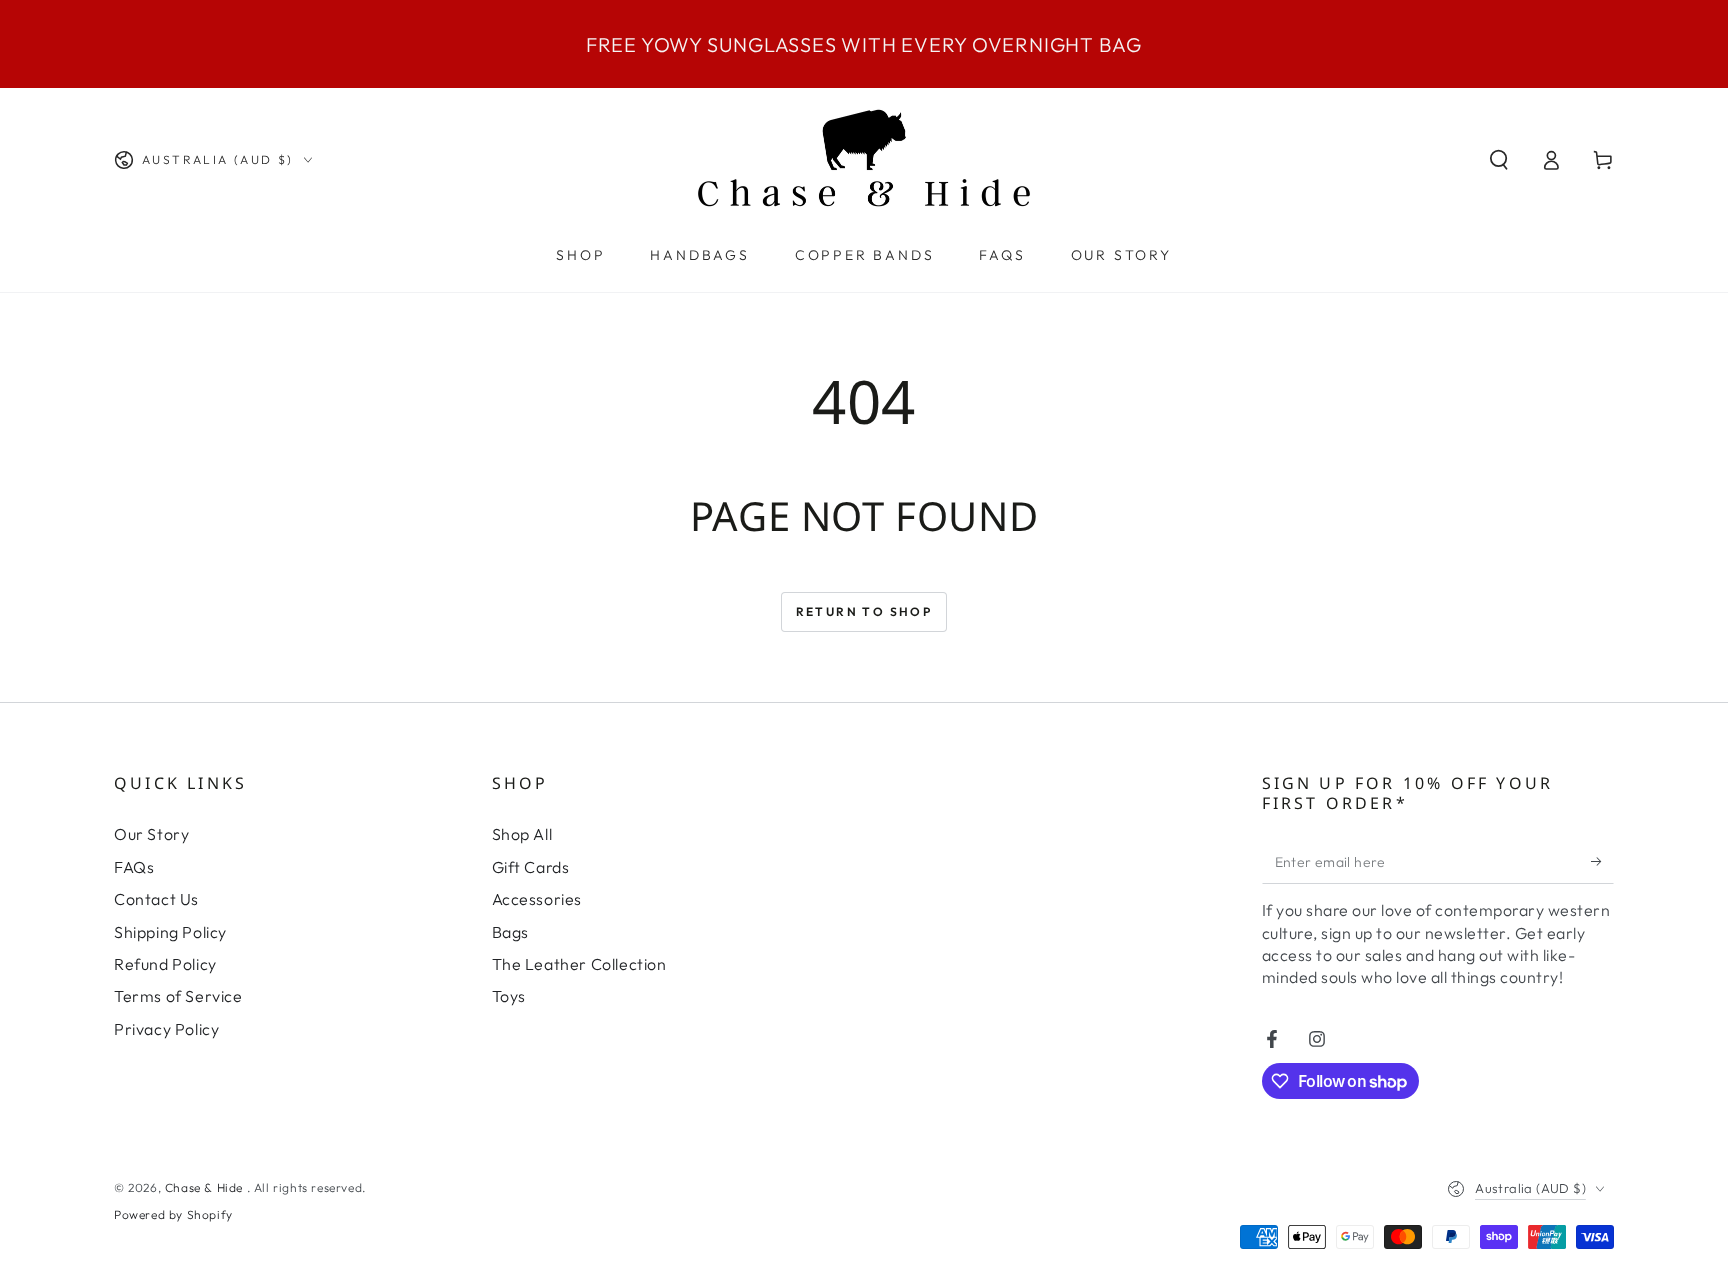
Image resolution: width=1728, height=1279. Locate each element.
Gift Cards (531, 867)
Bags (510, 932)
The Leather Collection (579, 964)
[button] (1499, 160)
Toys (509, 996)
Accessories (537, 899)
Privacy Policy (166, 1029)
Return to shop (864, 611)
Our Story (151, 834)
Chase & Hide (206, 1187)
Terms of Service (178, 996)
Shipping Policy (170, 932)
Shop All (522, 834)
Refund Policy (165, 964)
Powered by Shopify (173, 1214)
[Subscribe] (1602, 861)
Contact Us (156, 899)
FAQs (134, 867)
